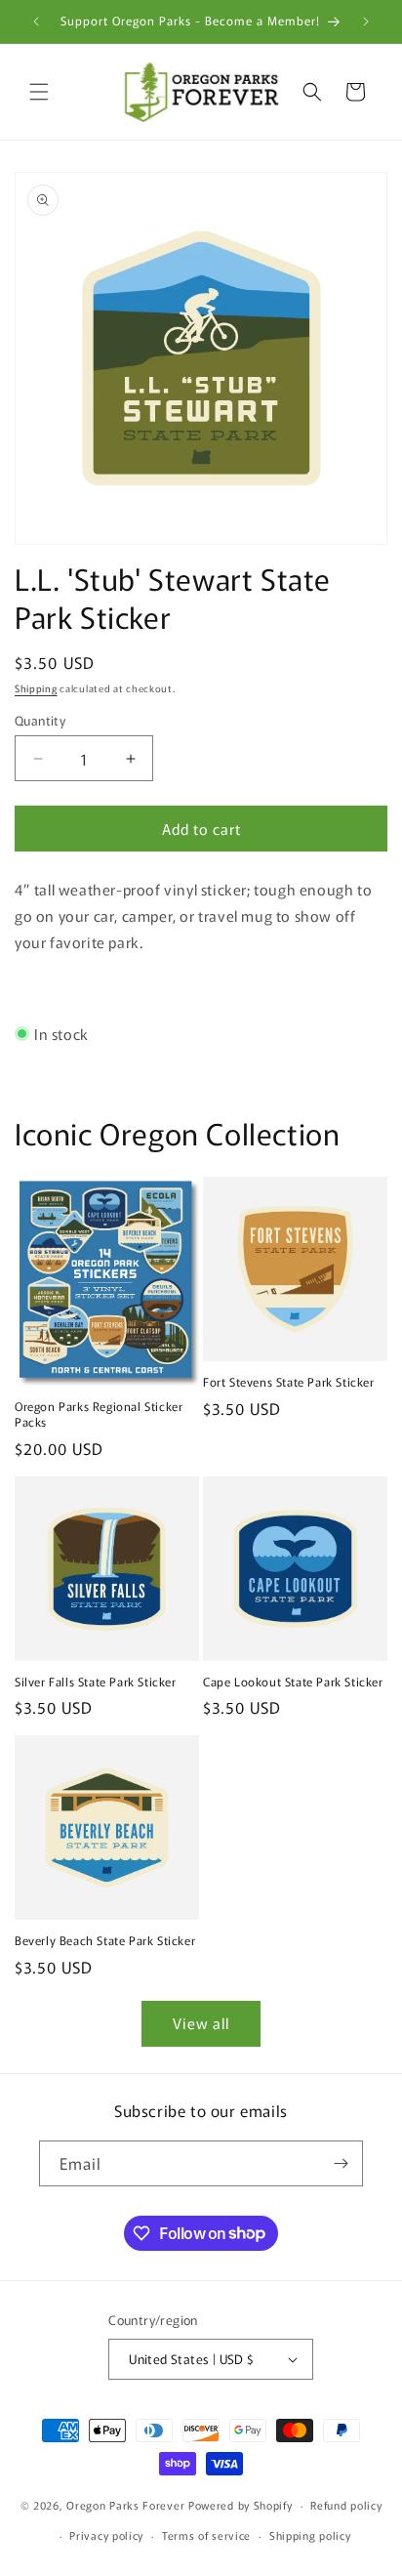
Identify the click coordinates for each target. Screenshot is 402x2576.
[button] (39, 92)
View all (201, 2023)
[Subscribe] (341, 2163)
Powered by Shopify (241, 2505)
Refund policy (346, 2505)
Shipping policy (310, 2535)
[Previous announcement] (36, 21)
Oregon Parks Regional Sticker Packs (99, 1413)
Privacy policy (106, 2535)
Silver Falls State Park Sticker (96, 1682)
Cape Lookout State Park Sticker (293, 1682)
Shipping (36, 688)
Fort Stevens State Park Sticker (289, 1382)
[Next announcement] (366, 21)
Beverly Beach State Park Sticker (105, 1940)
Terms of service (206, 2535)
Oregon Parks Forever (127, 2505)
